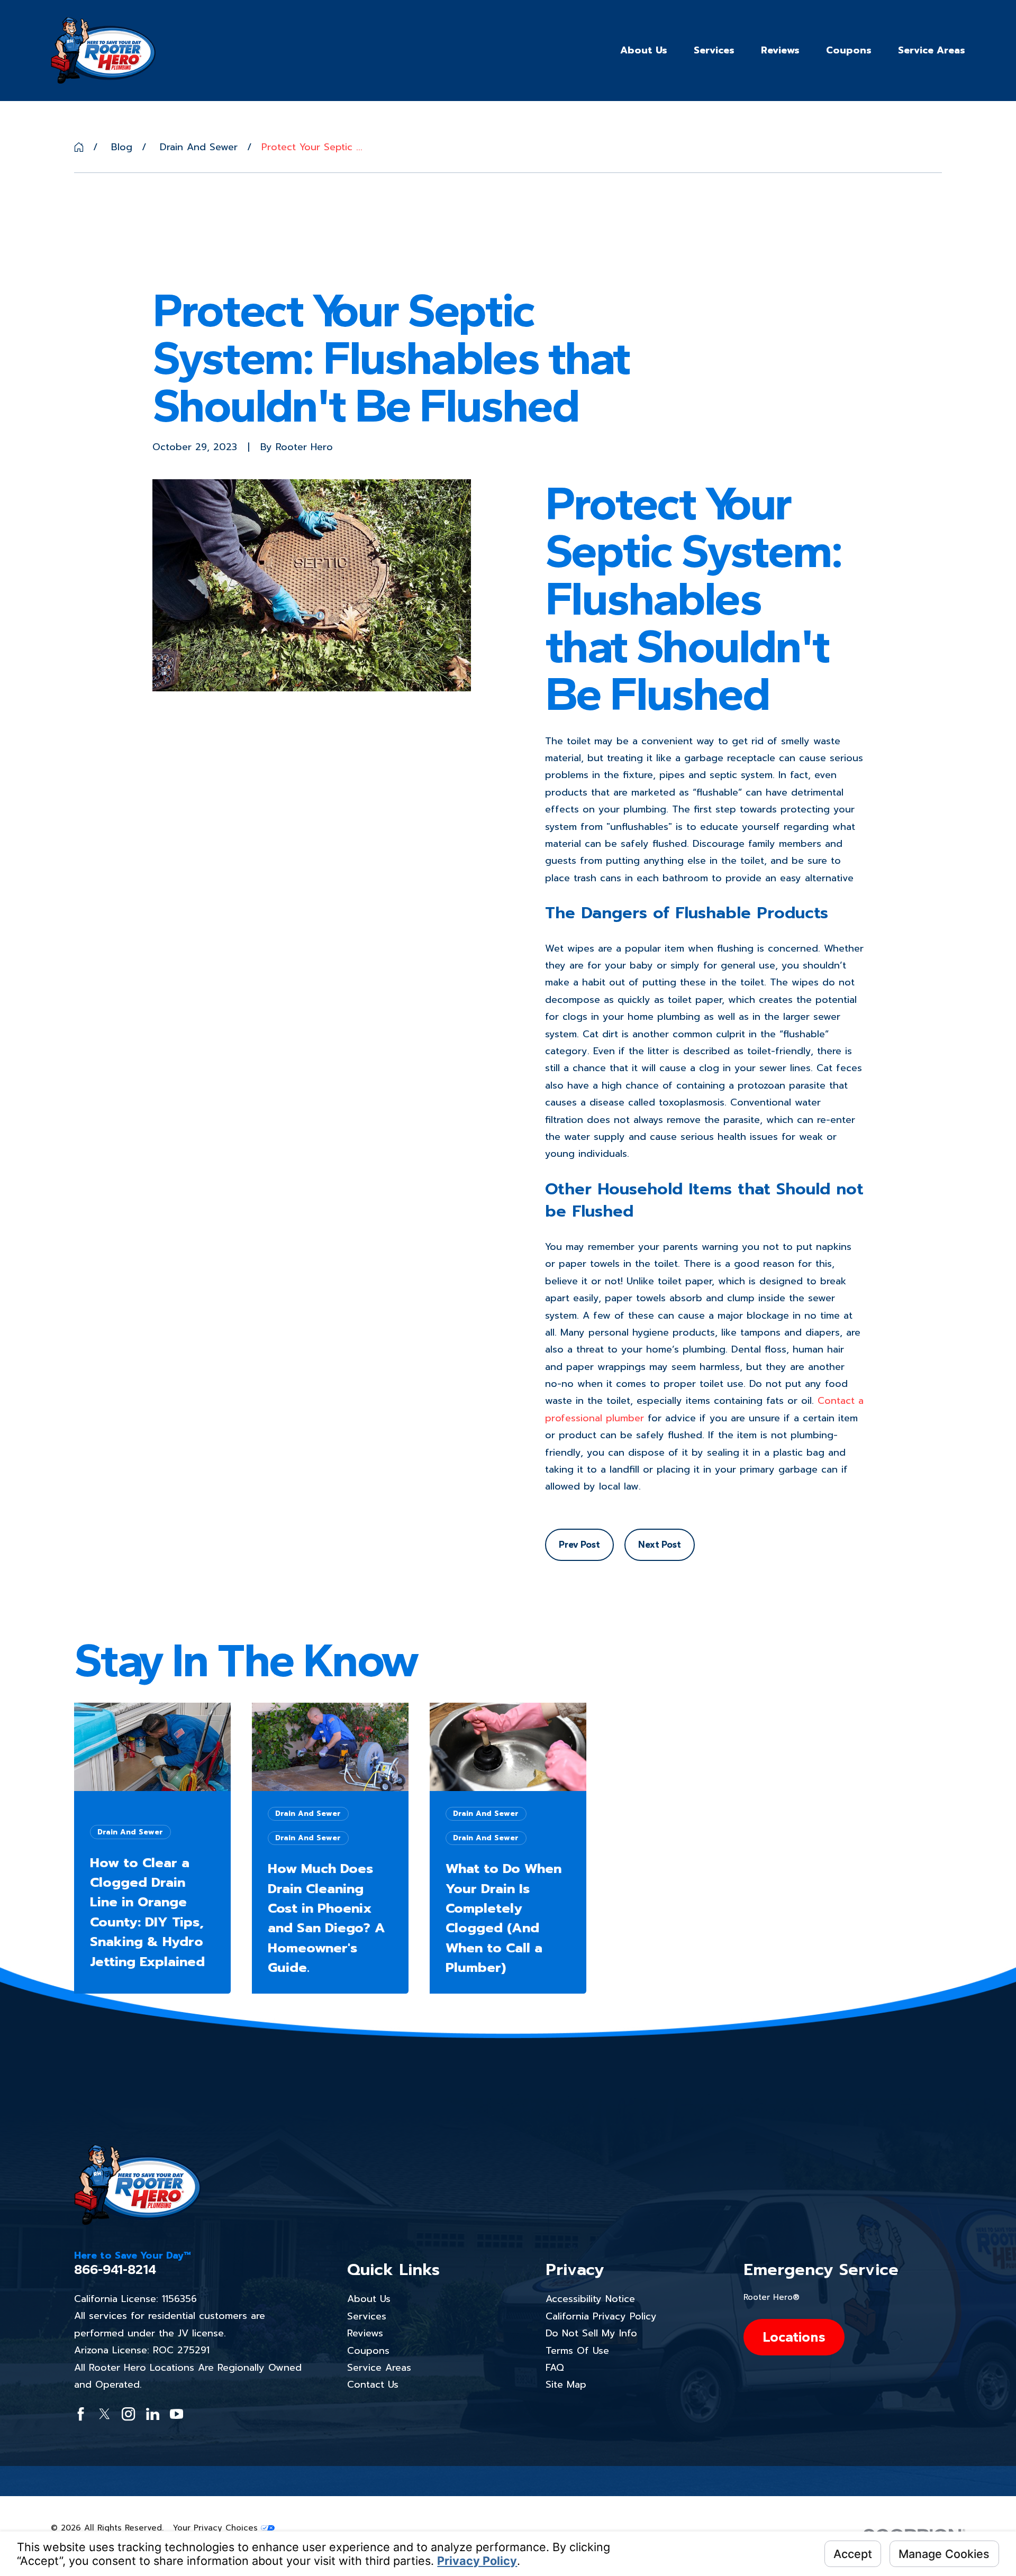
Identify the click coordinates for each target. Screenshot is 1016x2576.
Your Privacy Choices (217, 2528)
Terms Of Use (577, 2351)
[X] (105, 2414)
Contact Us (373, 2385)
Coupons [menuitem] (849, 50)
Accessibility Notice (590, 2299)
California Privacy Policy (601, 2316)
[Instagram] (128, 2414)
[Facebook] (81, 2414)
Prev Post (579, 1545)
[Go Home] (79, 147)
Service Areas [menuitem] (932, 50)
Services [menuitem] (714, 50)
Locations (794, 2337)
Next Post (660, 1545)
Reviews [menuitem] (780, 50)
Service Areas (379, 2368)
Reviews (365, 2333)
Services (367, 2316)
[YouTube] (176, 2414)
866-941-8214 (115, 2269)
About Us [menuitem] (644, 50)
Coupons (368, 2351)
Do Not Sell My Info (591, 2333)
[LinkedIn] (153, 2414)
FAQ (555, 2368)
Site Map (566, 2385)
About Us (369, 2299)
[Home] (103, 50)
